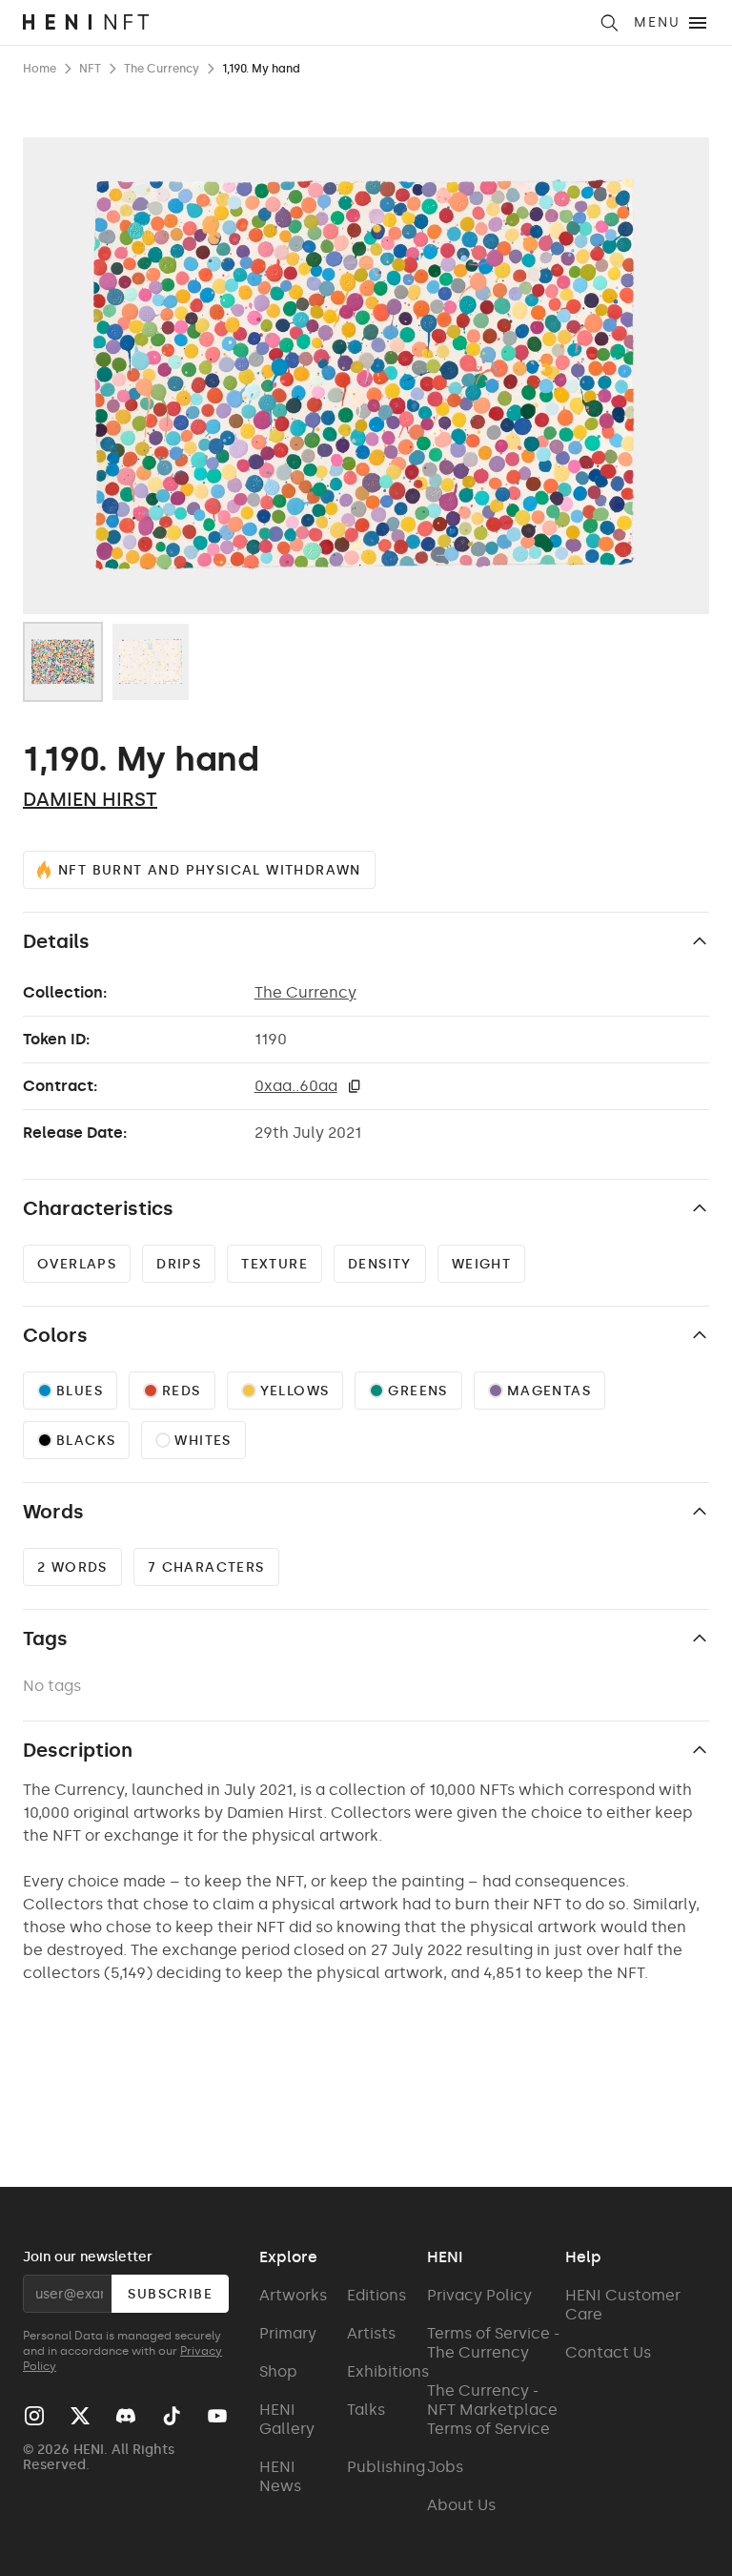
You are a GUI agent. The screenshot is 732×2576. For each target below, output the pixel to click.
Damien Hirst (90, 799)
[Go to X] (80, 2416)
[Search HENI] (609, 23)
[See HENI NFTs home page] (305, 22)
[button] (355, 1086)
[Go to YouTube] (217, 2416)
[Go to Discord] (126, 2416)
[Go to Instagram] (34, 2416)
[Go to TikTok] (172, 2416)
